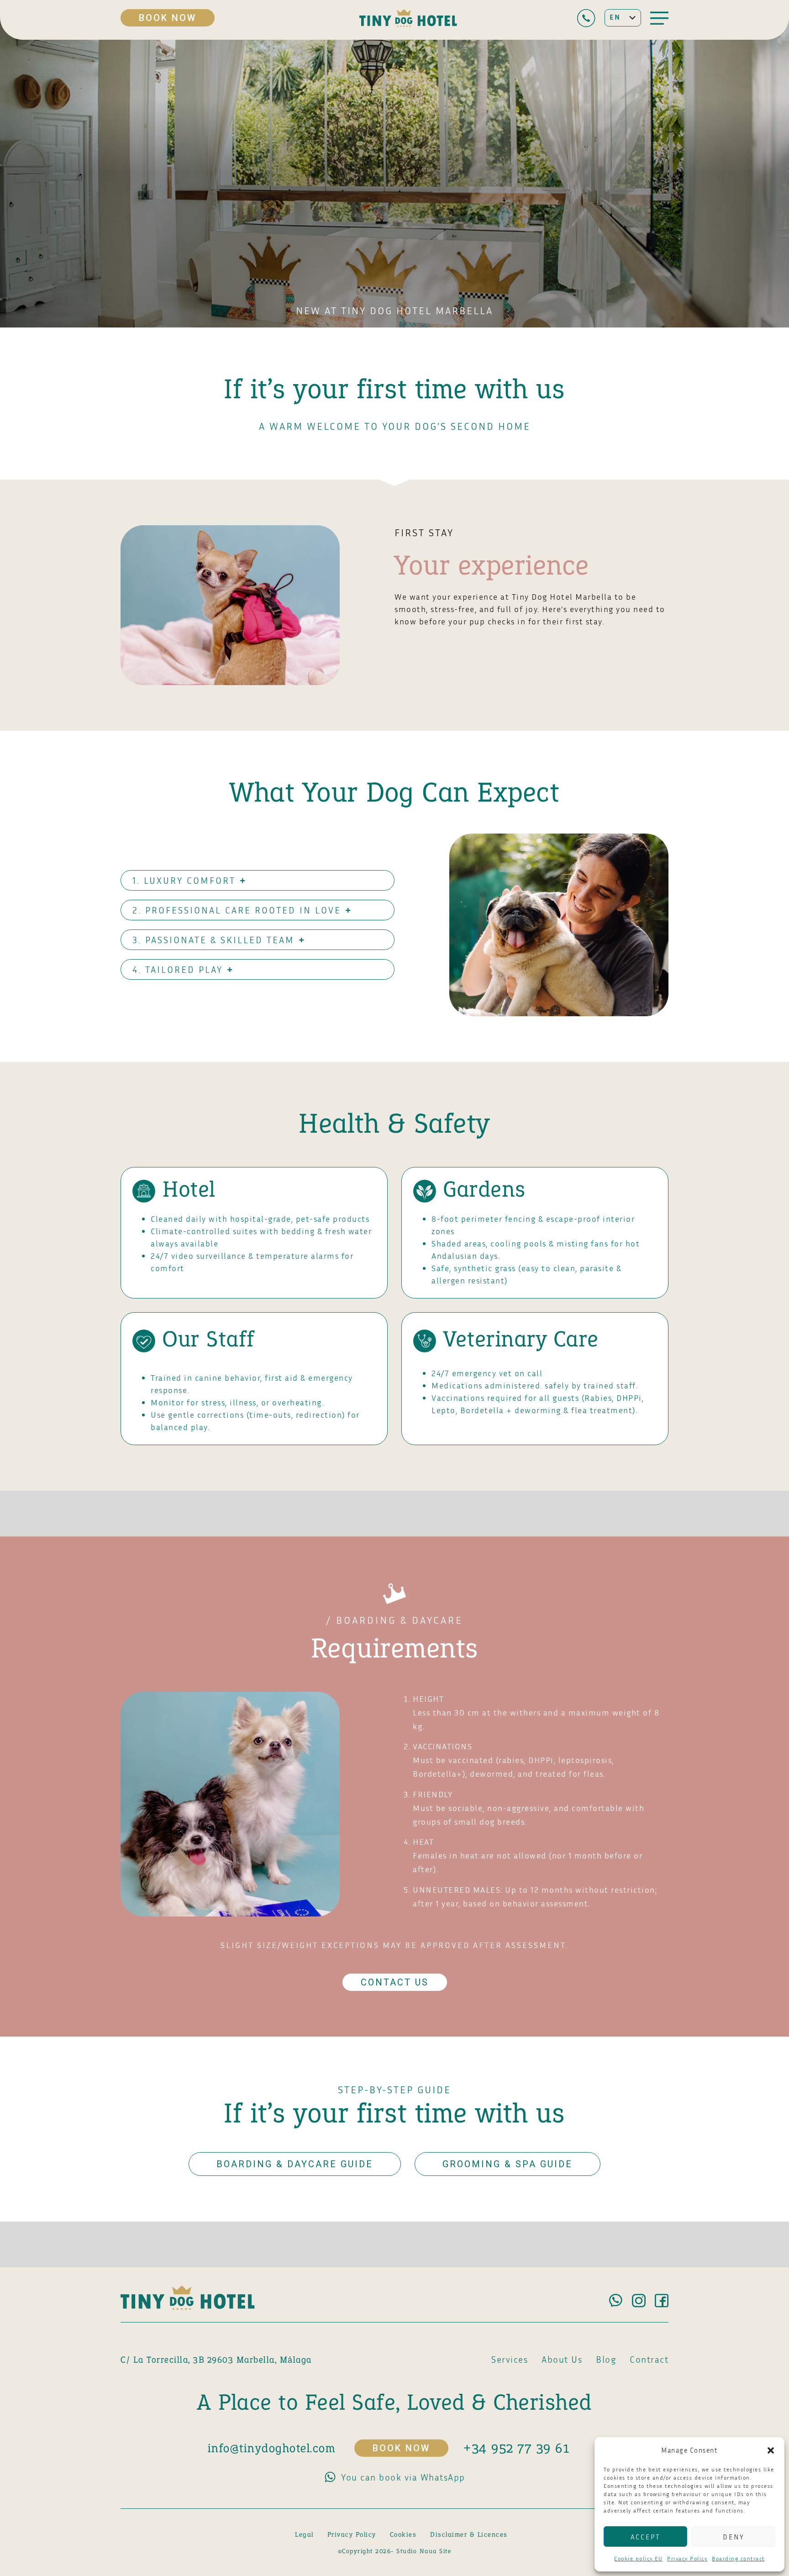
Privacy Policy (687, 2558)
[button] (771, 2450)
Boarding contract (738, 2558)
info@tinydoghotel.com (272, 2448)
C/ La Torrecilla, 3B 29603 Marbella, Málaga (216, 2360)
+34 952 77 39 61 (516, 2448)
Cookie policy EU (638, 2558)
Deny (734, 2537)
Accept (645, 2537)
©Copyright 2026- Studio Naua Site (395, 2551)
